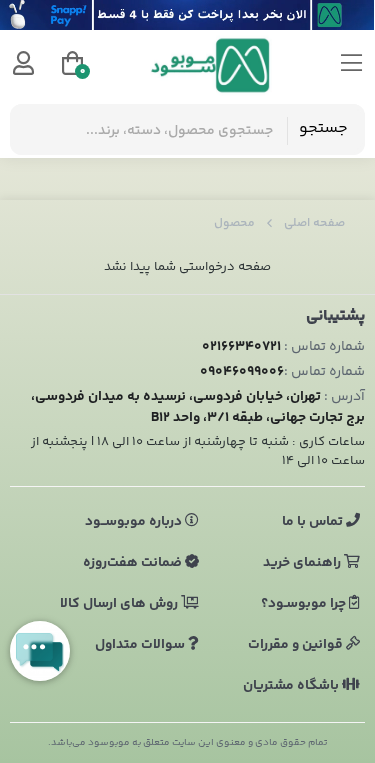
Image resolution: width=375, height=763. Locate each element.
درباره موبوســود (135, 522)
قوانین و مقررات (297, 645)
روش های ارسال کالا (120, 604)
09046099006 (242, 372)
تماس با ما (314, 522)
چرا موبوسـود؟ (305, 604)
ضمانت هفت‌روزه (134, 563)
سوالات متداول (141, 645)
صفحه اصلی (314, 223)
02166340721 (241, 347)
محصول (234, 223)
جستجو (323, 128)
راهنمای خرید (303, 563)
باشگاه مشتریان (292, 686)
